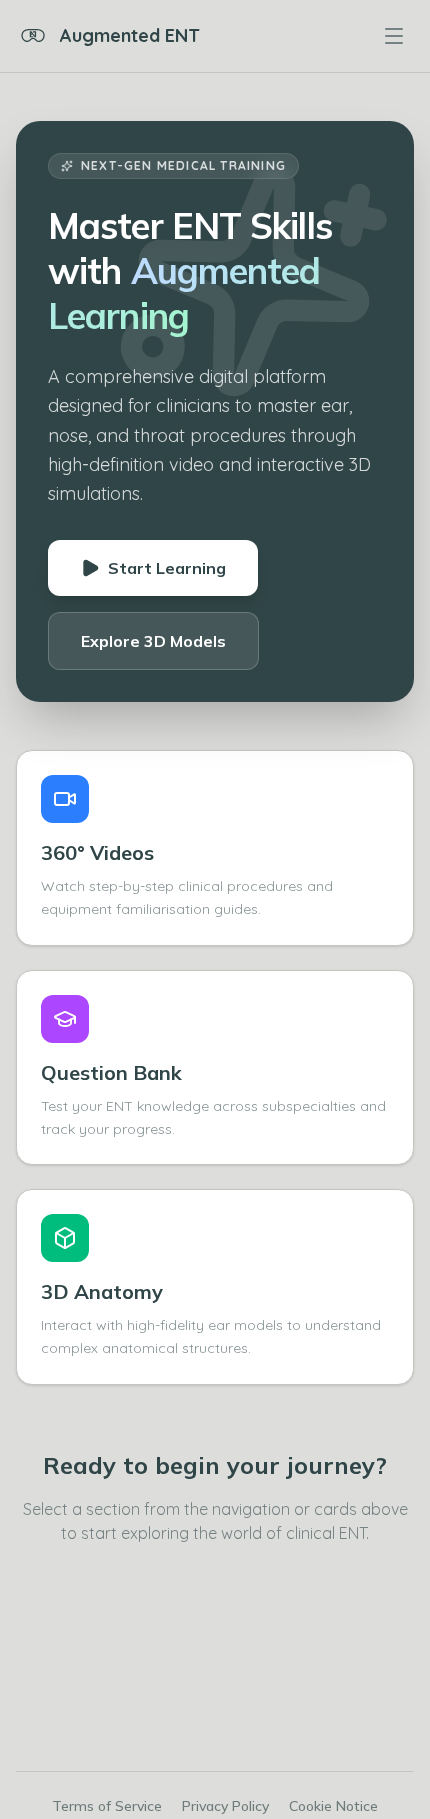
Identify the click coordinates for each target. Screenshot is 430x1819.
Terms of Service (107, 1806)
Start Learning (167, 568)
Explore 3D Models (153, 641)
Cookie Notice (333, 1806)
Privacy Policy (225, 1806)
